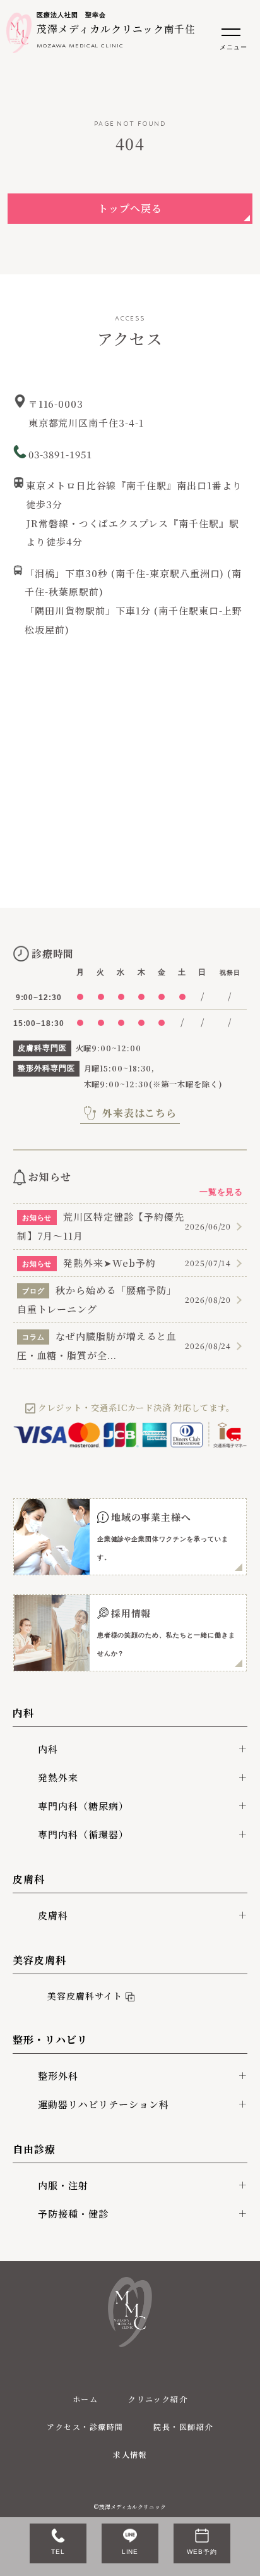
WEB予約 (202, 2552)
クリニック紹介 (158, 2399)
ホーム (85, 2399)
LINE (130, 2552)
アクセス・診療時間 (85, 2426)
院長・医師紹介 (183, 2426)
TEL (58, 2552)
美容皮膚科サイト (82, 1996)
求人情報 (130, 2454)
